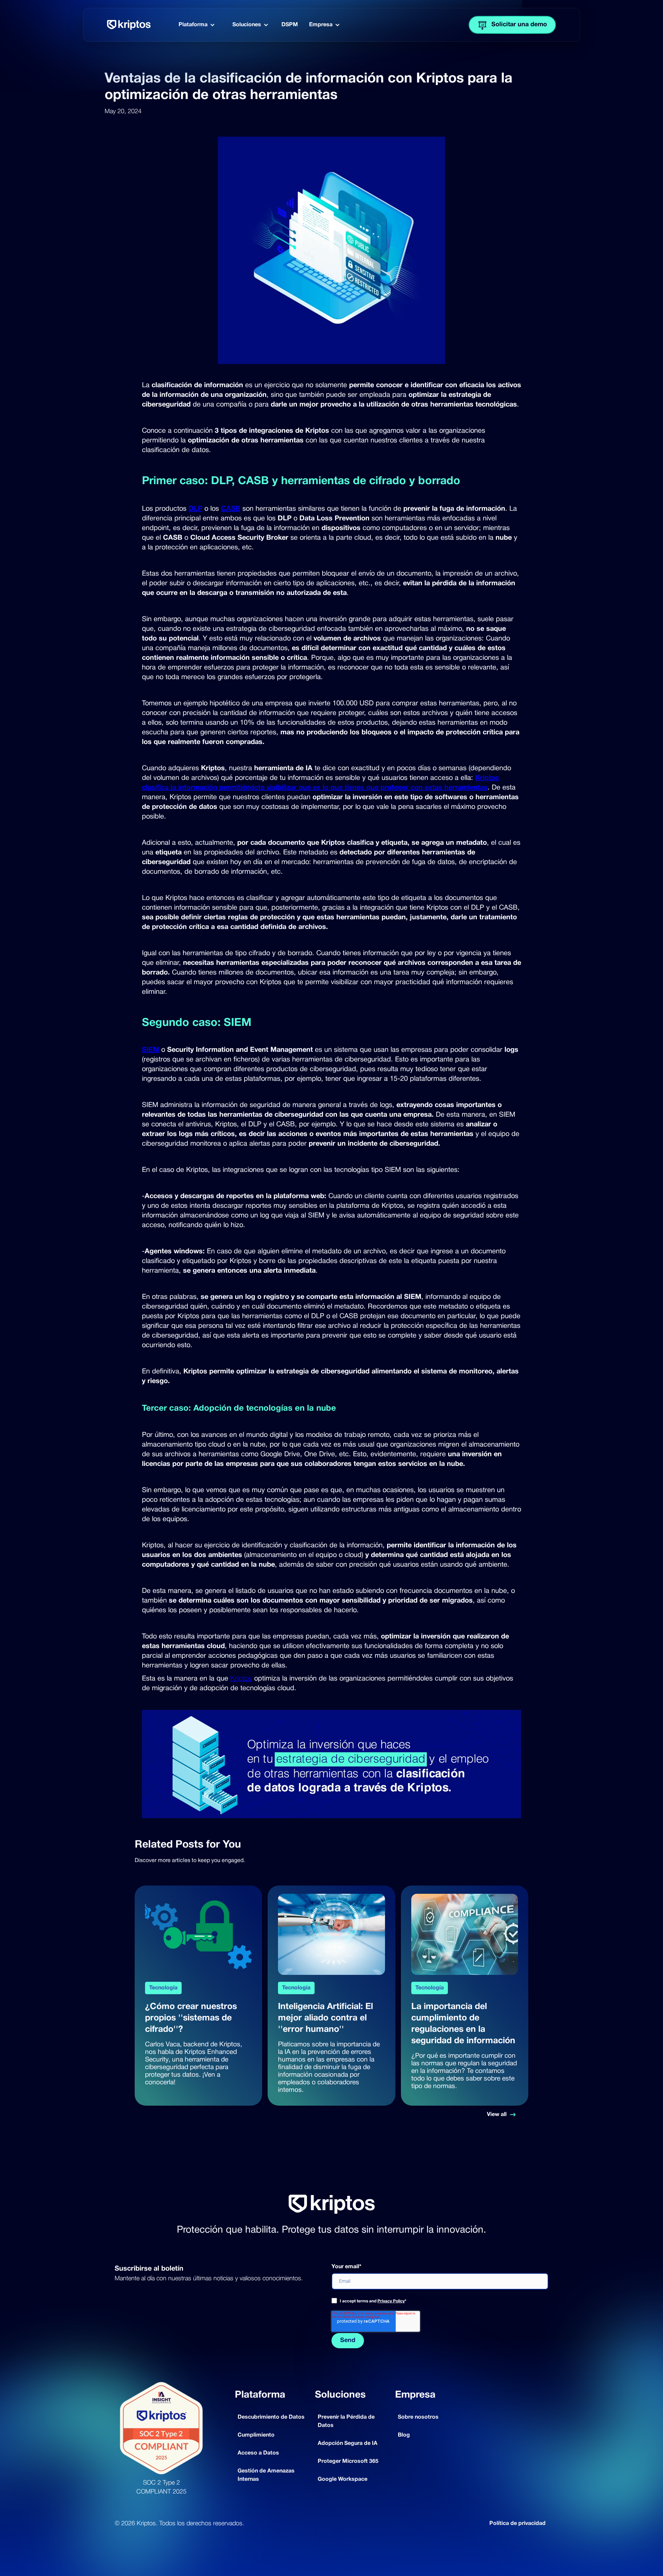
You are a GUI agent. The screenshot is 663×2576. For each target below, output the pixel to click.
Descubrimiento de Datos (271, 2417)
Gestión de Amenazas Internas (266, 2475)
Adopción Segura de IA (348, 2443)
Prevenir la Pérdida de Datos (346, 2421)
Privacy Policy (391, 2301)
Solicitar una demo (519, 25)
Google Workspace (343, 2479)
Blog (404, 2435)
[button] (198, 25)
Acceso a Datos (258, 2453)
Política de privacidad (517, 2524)
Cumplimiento (256, 2435)
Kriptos (241, 1679)
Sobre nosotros (418, 2417)
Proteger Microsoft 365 (348, 2461)
